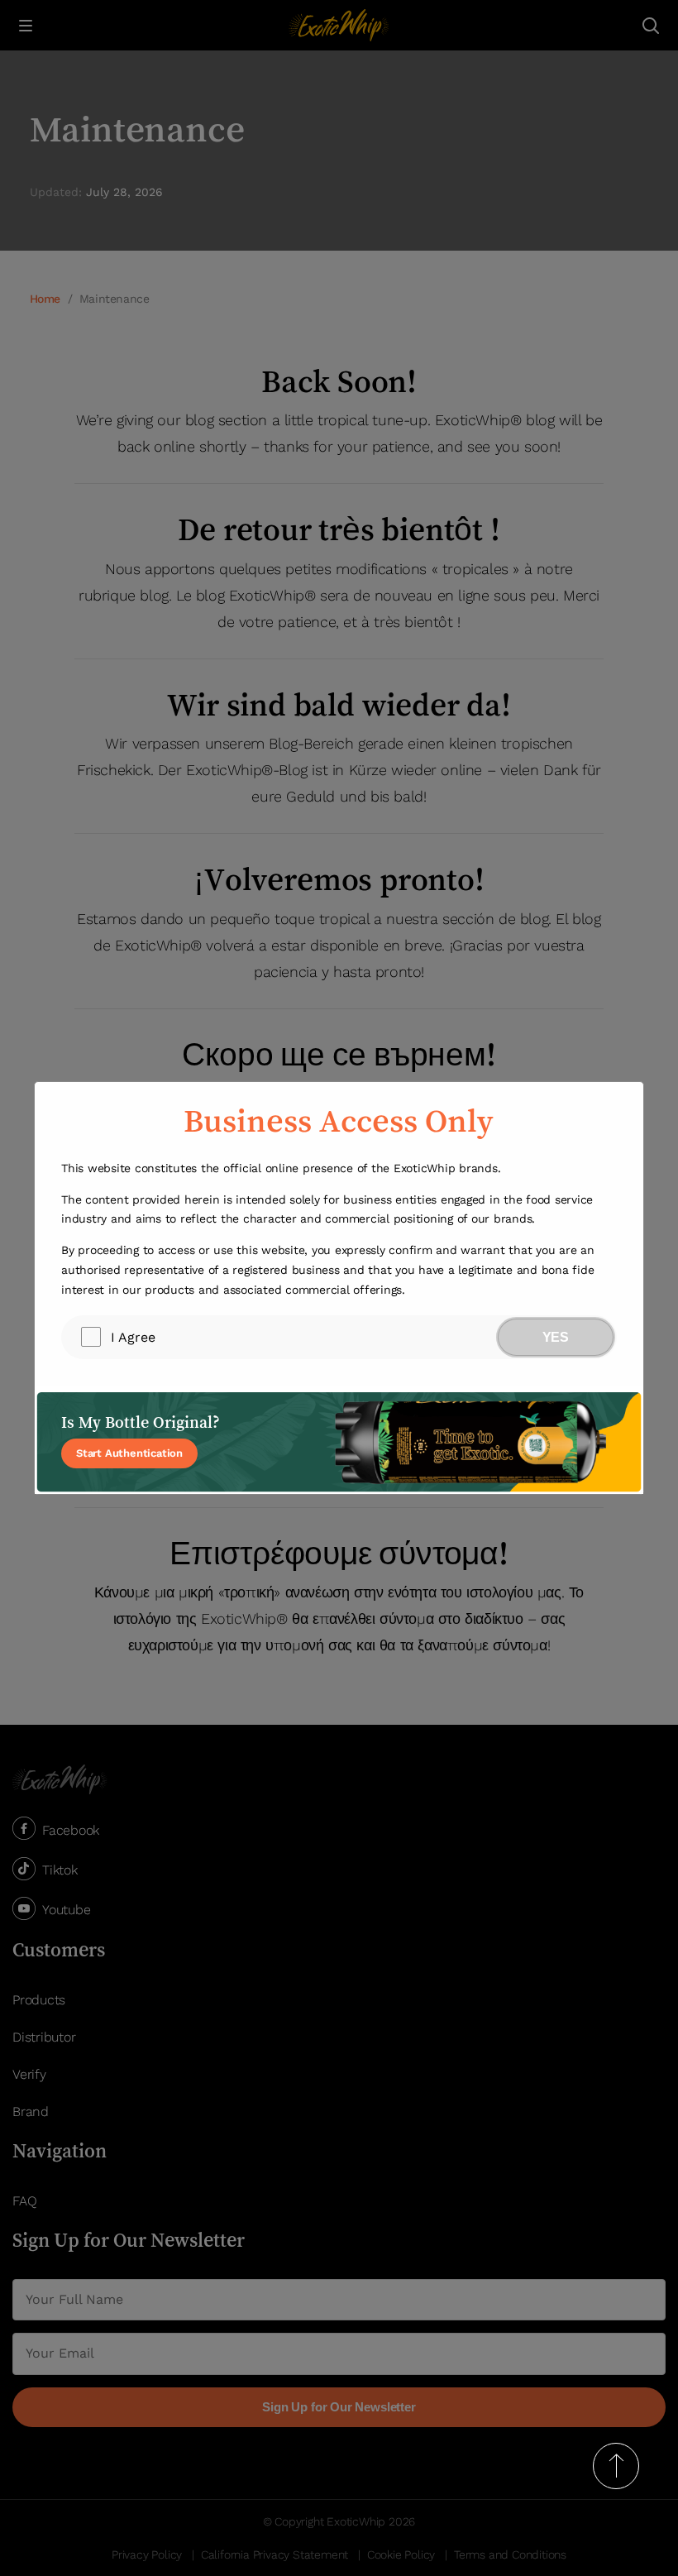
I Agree (133, 1337)
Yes (556, 1337)
